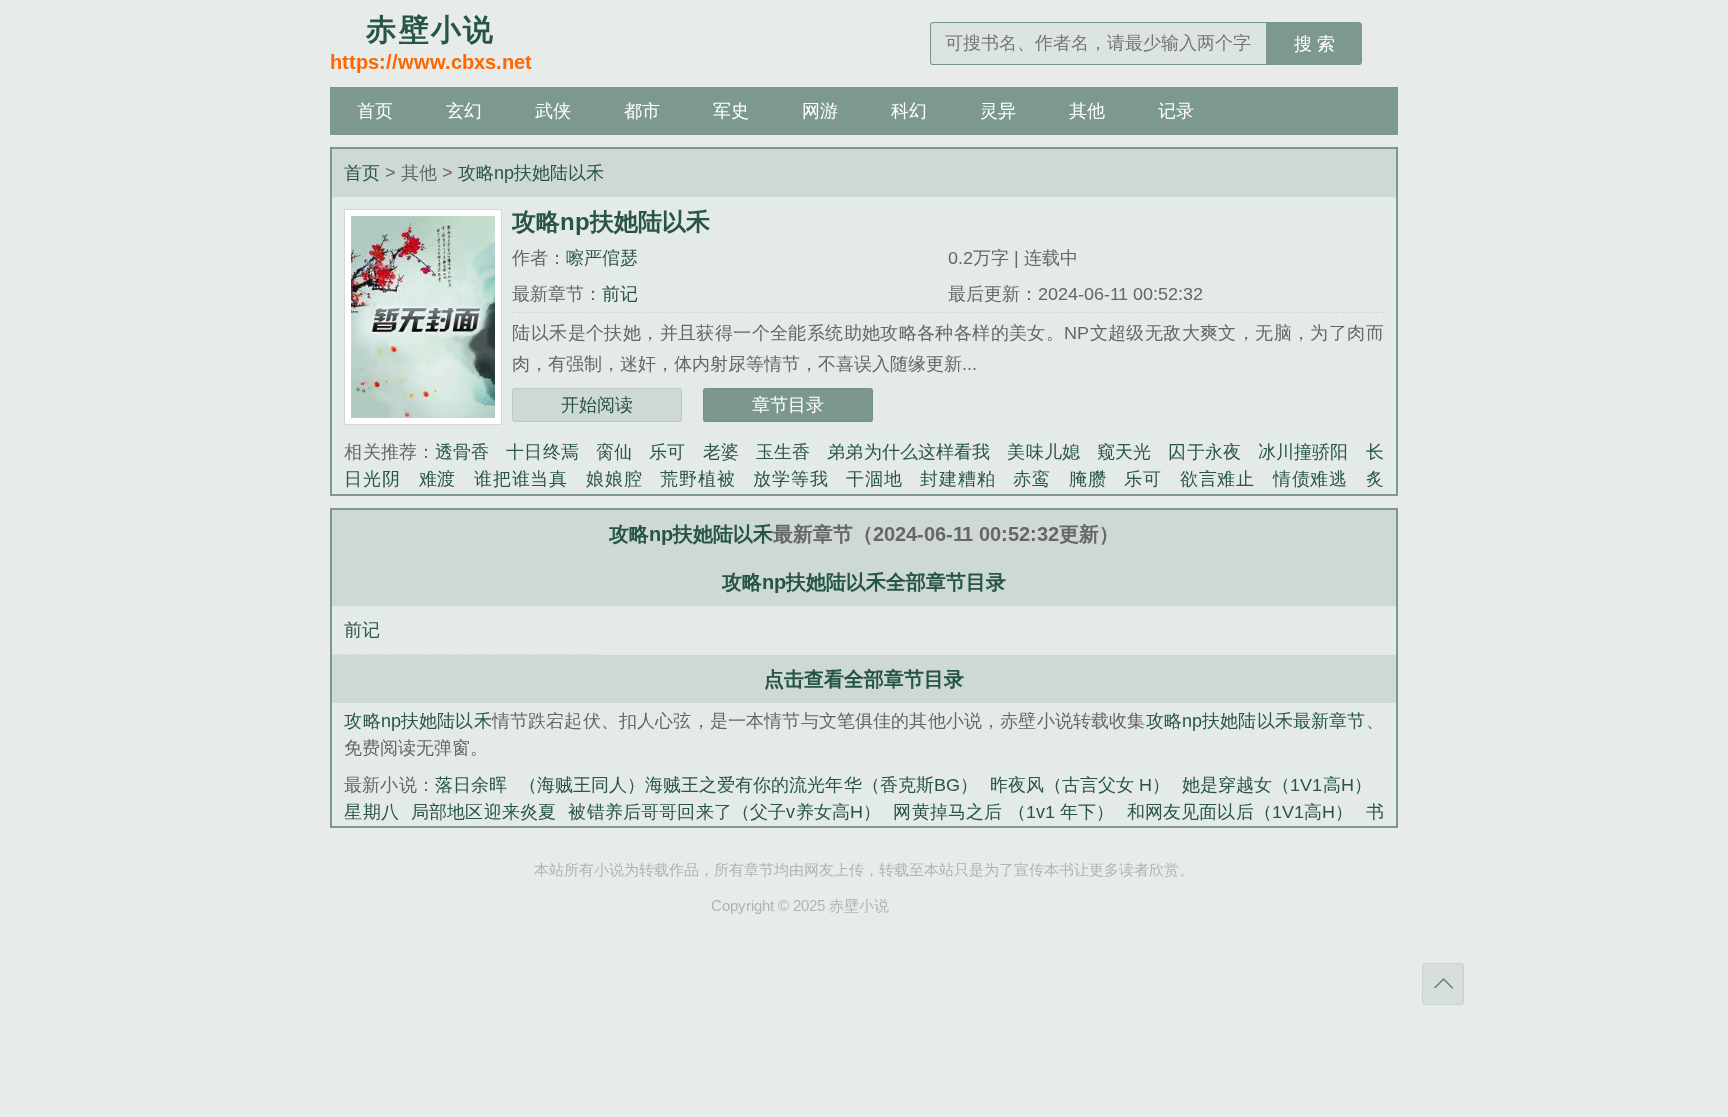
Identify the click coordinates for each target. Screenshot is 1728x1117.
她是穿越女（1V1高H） (1276, 785)
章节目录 (788, 405)
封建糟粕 (957, 479)
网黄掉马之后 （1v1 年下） (1003, 812)
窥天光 (1124, 452)
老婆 (721, 452)
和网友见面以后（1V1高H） (1240, 812)
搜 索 (1314, 44)
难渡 (438, 479)
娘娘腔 (614, 479)
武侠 (553, 111)
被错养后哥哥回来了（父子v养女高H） (724, 812)
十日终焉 (542, 452)
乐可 (667, 452)
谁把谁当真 (521, 479)
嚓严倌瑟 (602, 258)
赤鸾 (1032, 479)
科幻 (909, 111)
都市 (642, 111)
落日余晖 (471, 785)
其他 (1087, 111)
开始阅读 (597, 405)
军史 (731, 111)
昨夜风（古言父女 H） (1080, 785)
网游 (820, 111)
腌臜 (1088, 479)
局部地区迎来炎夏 (483, 812)
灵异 (998, 111)
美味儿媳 (1043, 452)
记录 (1176, 111)
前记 (620, 294)
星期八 (371, 812)
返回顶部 (1443, 984)
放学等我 (790, 479)
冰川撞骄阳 (1303, 452)
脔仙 (614, 452)
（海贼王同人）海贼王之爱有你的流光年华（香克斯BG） (748, 785)
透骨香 (462, 452)
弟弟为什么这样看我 (908, 452)
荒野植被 (697, 479)
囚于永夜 (1204, 452)
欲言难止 (1217, 479)
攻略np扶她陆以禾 (531, 173)
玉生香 (783, 452)
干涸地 (874, 479)
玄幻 (464, 111)
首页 (375, 111)
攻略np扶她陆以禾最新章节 (1256, 721)
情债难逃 (1310, 479)
